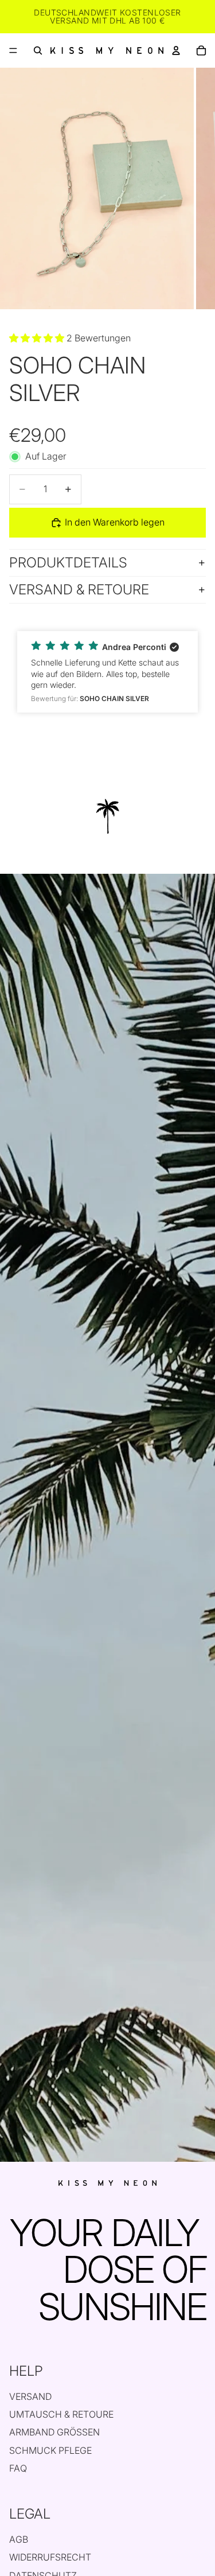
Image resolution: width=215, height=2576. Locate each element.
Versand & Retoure (79, 589)
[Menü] (13, 50)
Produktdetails (68, 563)
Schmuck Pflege (50, 2450)
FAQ (18, 2468)
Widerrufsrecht (50, 2557)
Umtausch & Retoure (61, 2414)
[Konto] (176, 50)
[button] (107, 672)
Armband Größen (54, 2432)
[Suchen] (38, 50)
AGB (19, 2539)
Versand (30, 2396)
